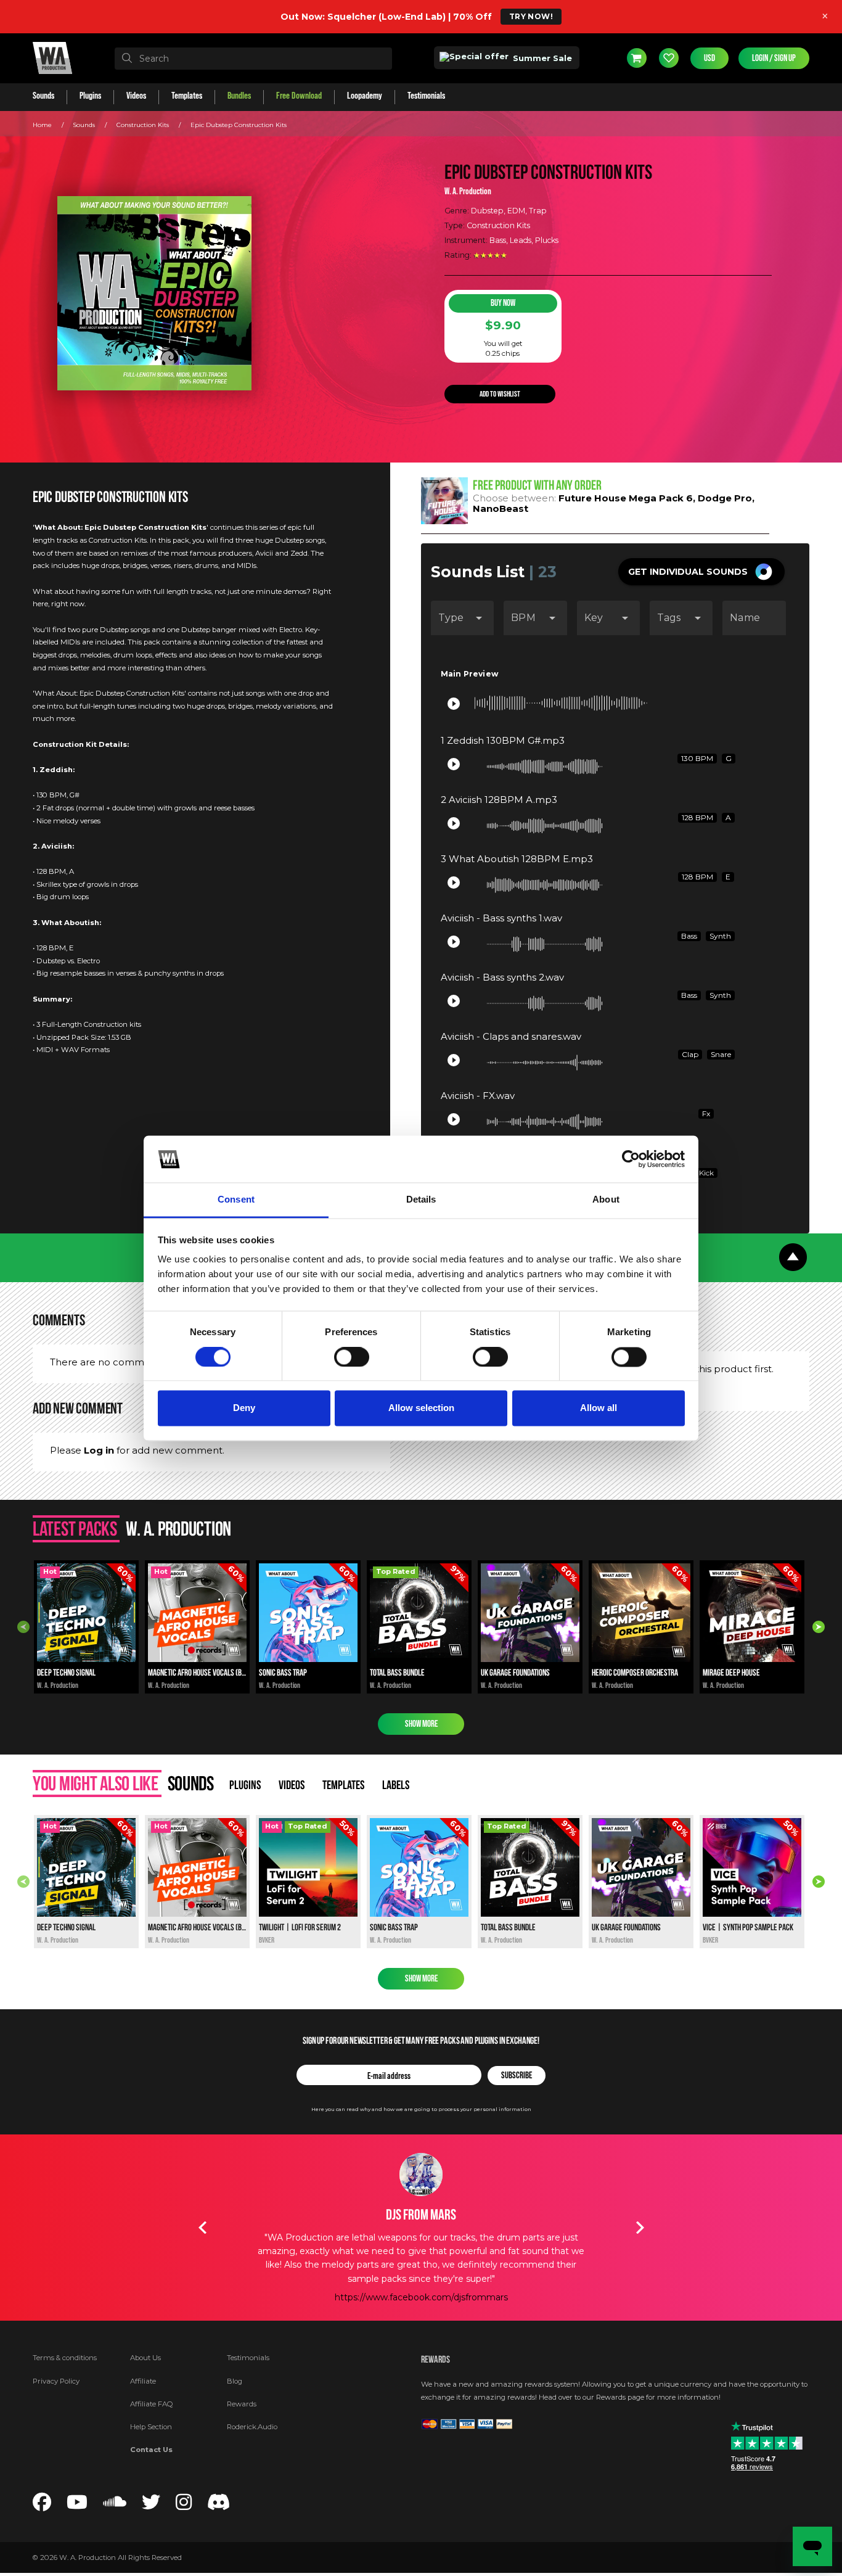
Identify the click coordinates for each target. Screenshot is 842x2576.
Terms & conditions (65, 2358)
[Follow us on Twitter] (151, 2505)
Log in (99, 1450)
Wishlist (669, 58)
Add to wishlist (500, 394)
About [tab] (606, 1200)
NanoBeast (501, 508)
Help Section (151, 2427)
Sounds (84, 125)
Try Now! (531, 16)
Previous (23, 1627)
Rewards (242, 2404)
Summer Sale (541, 58)
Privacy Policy (56, 2381)
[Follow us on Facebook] (42, 2505)
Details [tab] (421, 1200)
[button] (701, 572)
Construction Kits (143, 125)
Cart (637, 58)
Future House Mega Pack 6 (626, 498)
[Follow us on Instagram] (184, 2505)
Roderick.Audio (252, 2427)
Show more (421, 1724)
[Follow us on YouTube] (77, 2505)
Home (42, 125)
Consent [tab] (236, 1200)
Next (819, 1627)
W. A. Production (468, 191)
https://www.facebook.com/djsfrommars (421, 2297)
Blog (235, 2381)
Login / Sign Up (774, 58)
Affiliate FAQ (152, 2404)
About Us (145, 2358)
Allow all (599, 1408)
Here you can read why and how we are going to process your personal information (421, 2109)
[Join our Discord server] (219, 2505)
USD (709, 58)
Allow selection (421, 1408)
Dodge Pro (725, 498)
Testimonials (248, 2358)
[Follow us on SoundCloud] (115, 2505)
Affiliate (143, 2381)
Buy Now (503, 303)
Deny (244, 1408)
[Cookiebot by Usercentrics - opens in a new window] (631, 1159)
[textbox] (253, 59)
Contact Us (151, 2450)
